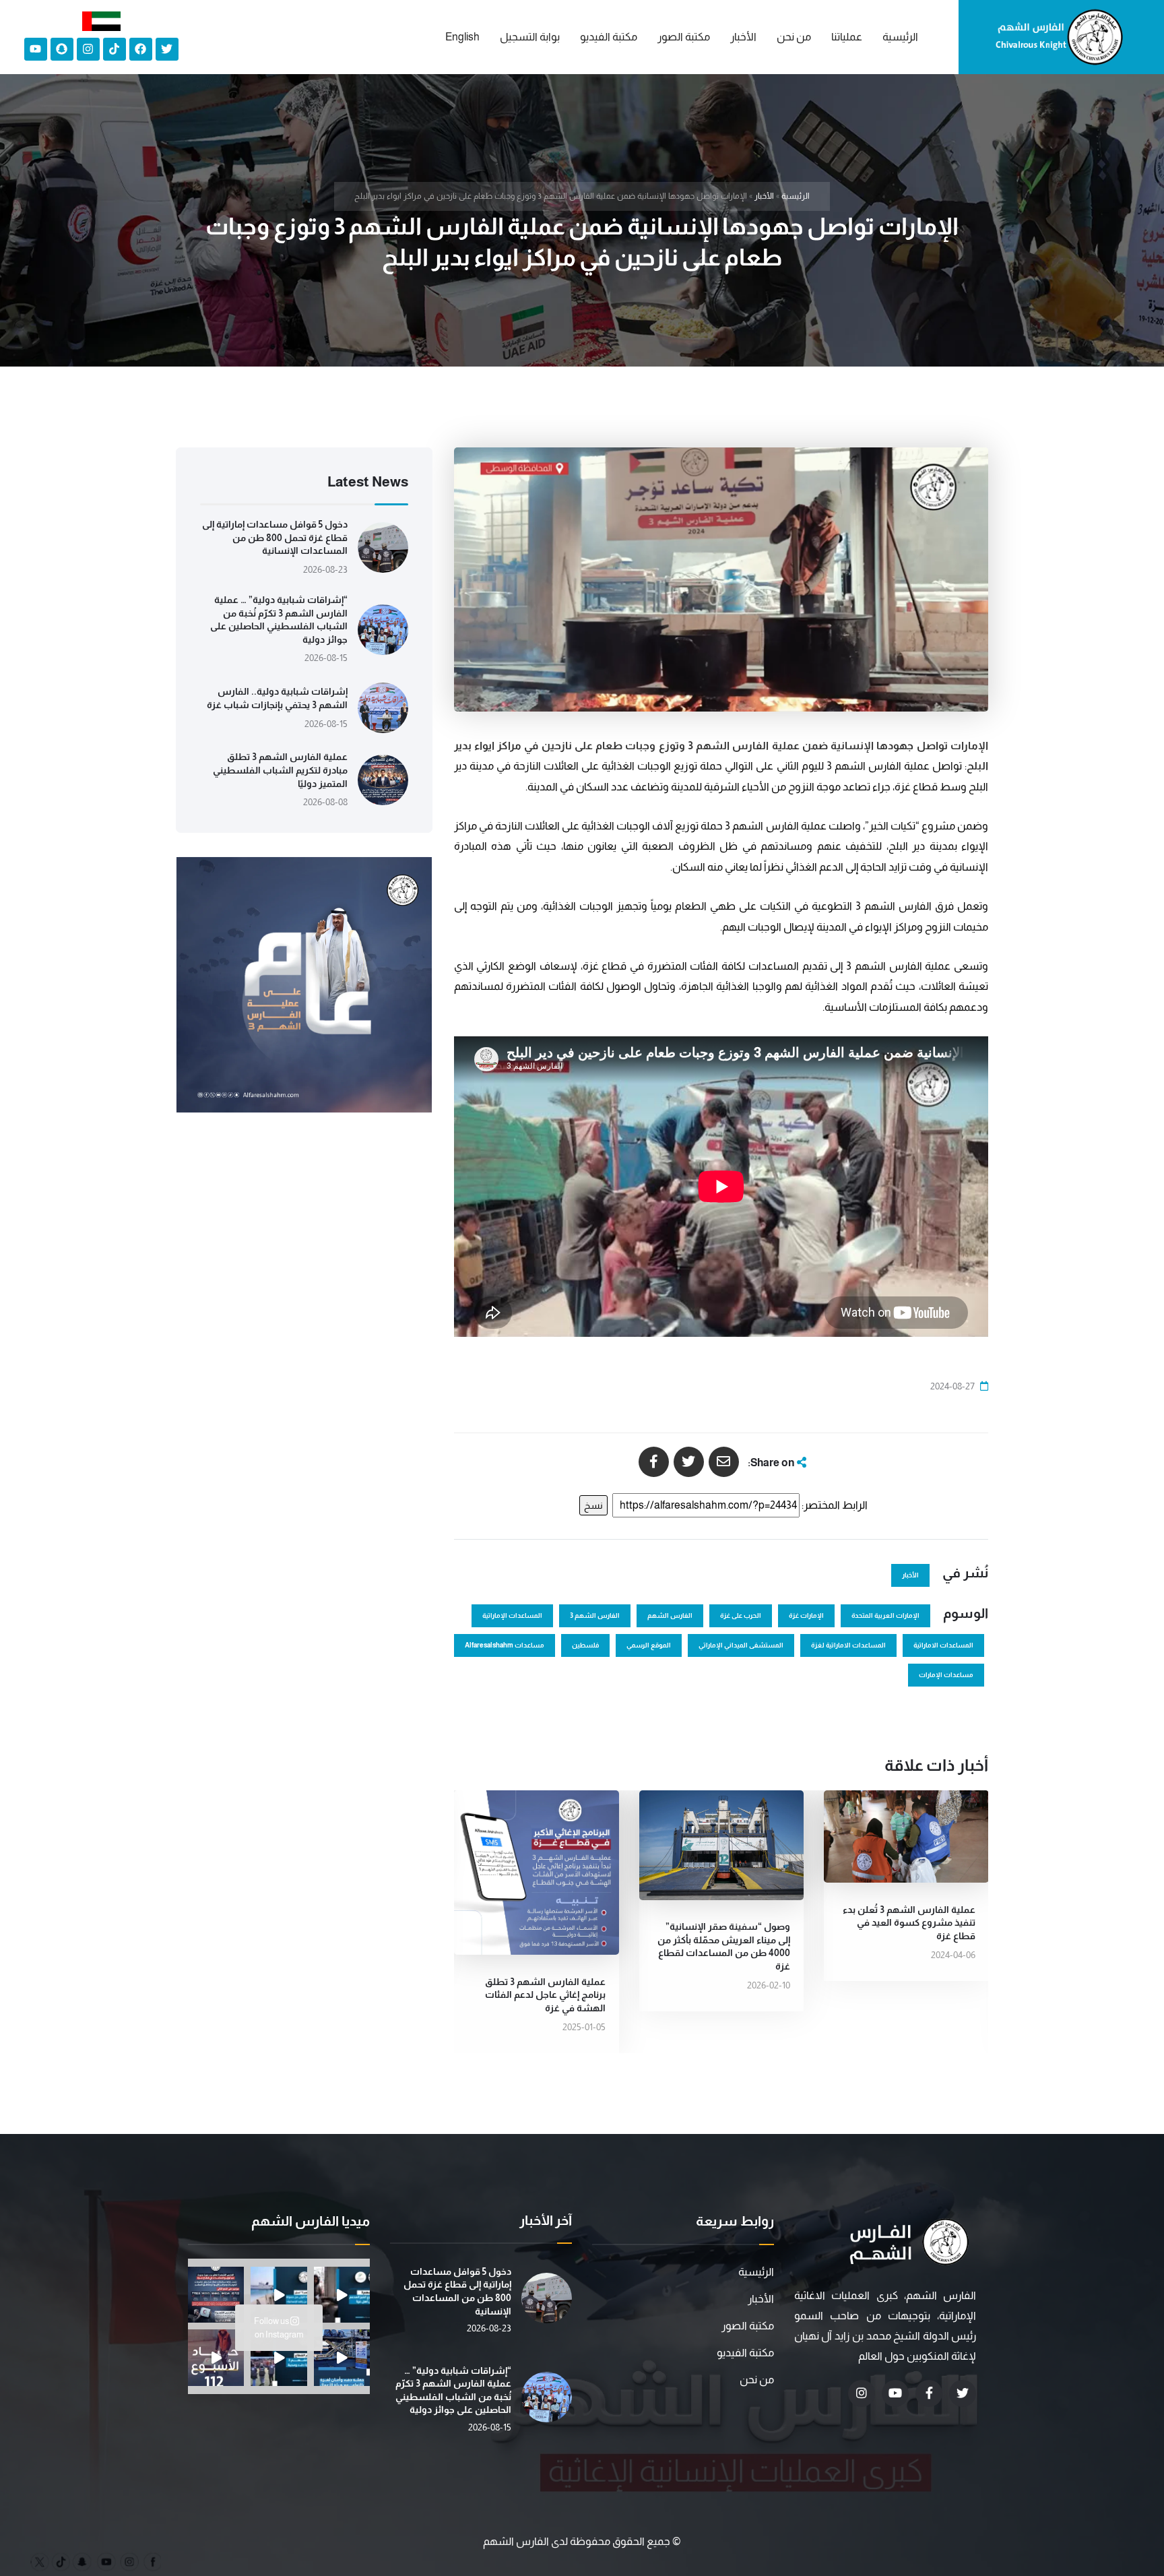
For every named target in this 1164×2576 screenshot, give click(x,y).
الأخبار (764, 196)
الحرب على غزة (741, 1615)
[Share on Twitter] (689, 1462)
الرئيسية (796, 196)
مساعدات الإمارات (946, 1675)
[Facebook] (141, 49)
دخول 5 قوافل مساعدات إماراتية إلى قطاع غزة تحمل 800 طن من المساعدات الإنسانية (275, 537)
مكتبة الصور (748, 2326)
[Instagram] (88, 49)
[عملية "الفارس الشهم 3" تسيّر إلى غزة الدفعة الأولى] (279, 2295)
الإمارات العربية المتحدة (885, 1615)
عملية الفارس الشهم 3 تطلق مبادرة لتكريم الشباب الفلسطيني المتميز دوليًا (280, 770)
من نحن (757, 2380)
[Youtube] (36, 49)
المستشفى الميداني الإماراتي (741, 1645)
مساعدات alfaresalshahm (505, 1645)
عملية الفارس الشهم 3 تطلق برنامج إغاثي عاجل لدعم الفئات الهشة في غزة (545, 1995)
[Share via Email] (724, 1462)
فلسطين (585, 1645)
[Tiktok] (115, 49)
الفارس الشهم (670, 1615)
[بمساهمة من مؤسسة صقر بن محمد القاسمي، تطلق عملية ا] (342, 2295)
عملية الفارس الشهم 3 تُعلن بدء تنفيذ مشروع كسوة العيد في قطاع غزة (909, 1923)
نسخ (593, 1505)
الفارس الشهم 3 (595, 1615)
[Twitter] (167, 49)
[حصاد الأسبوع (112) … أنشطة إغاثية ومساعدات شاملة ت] (216, 2357)
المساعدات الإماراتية (512, 1615)
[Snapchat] (62, 49)
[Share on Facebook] (654, 1462)
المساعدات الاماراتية (943, 1645)
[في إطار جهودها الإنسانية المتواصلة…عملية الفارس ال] (216, 2295)
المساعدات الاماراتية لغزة (848, 1645)
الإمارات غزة (806, 1615)
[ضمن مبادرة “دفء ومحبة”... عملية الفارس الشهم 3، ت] (279, 2357)
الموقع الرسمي (649, 1645)
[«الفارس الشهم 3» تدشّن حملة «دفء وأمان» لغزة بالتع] (342, 2357)
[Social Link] (963, 2393)
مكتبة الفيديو (745, 2353)
